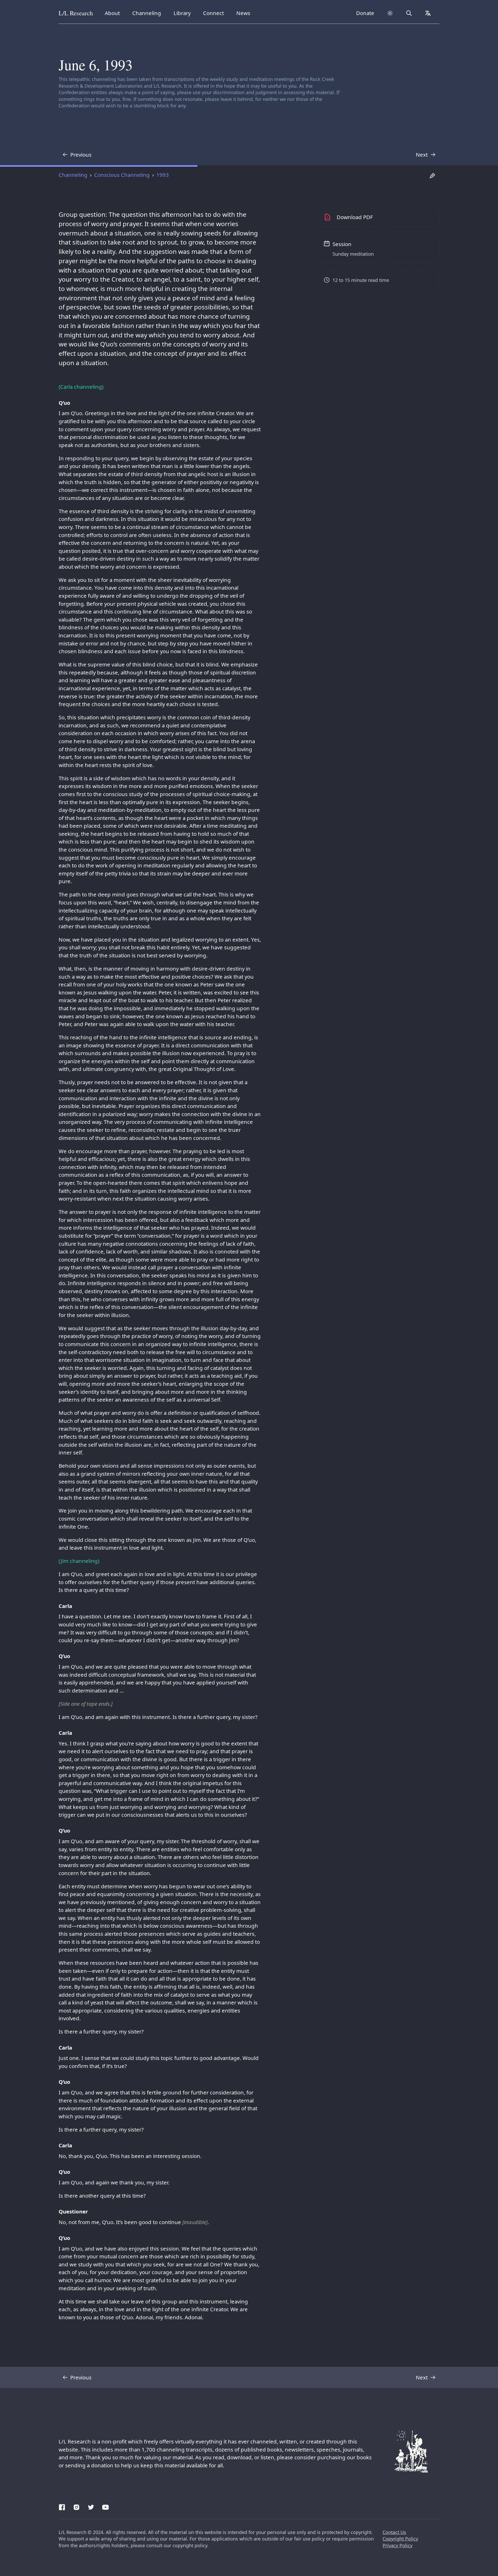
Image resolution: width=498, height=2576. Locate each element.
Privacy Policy (397, 2545)
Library (184, 13)
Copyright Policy (400, 2539)
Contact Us (394, 2532)
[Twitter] (91, 2506)
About (114, 13)
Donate (365, 13)
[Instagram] (77, 2506)
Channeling (147, 13)
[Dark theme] (390, 13)
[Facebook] (62, 2506)
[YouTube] (106, 2506)
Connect (215, 13)
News (245, 13)
